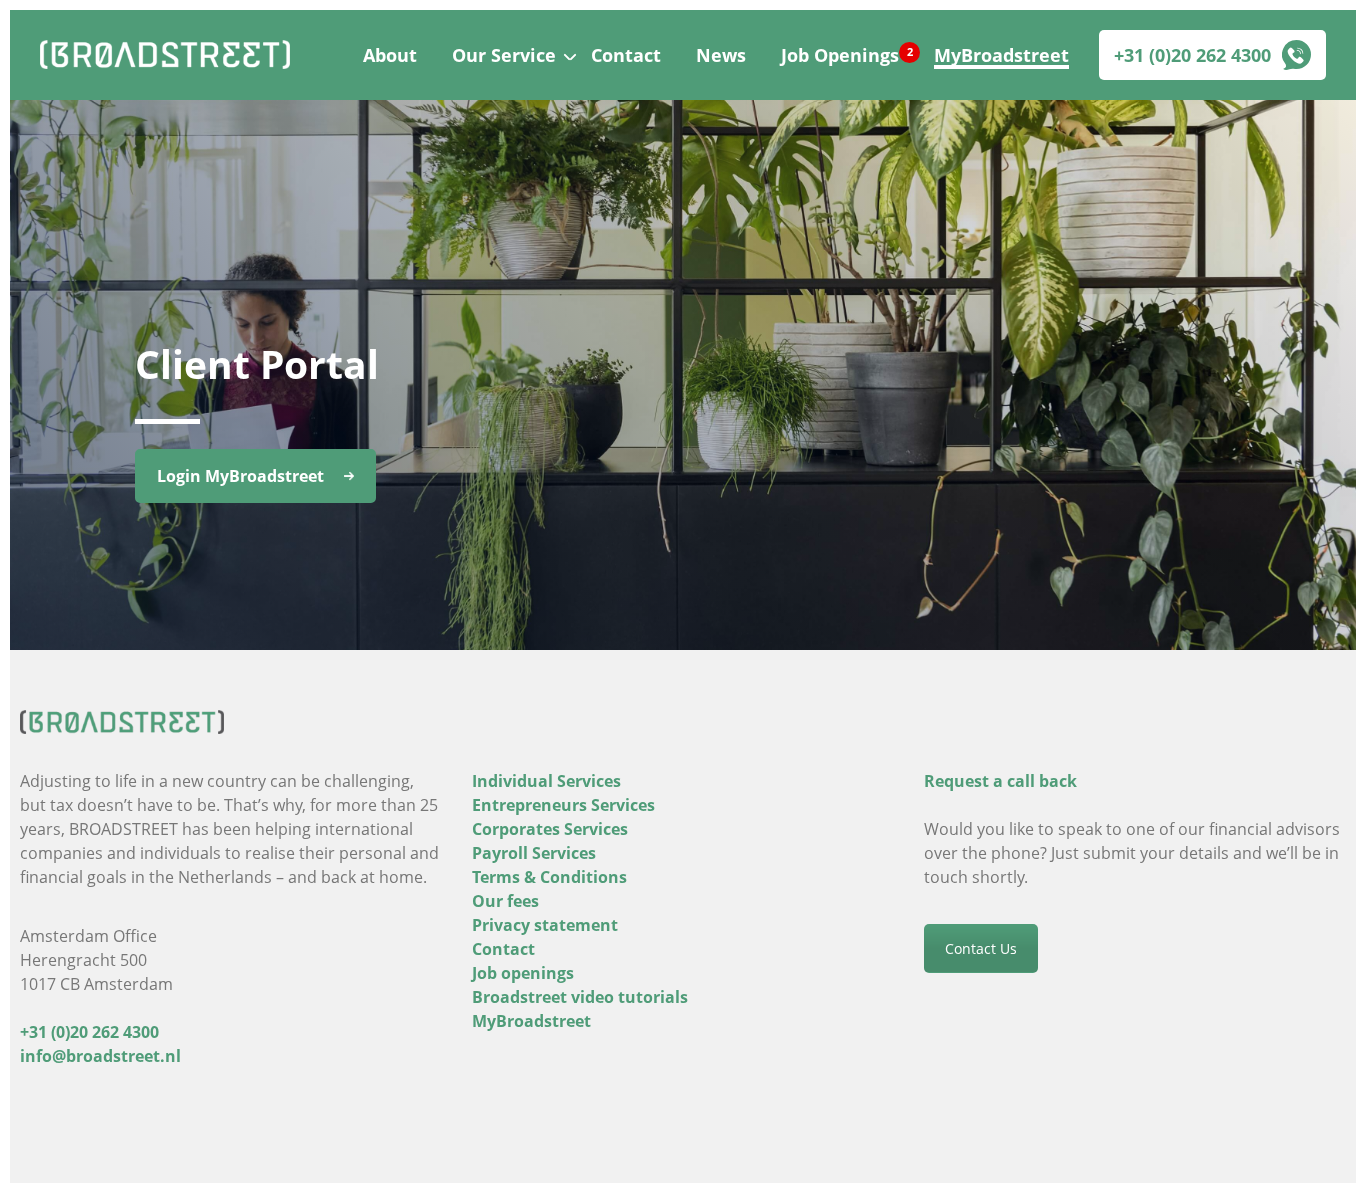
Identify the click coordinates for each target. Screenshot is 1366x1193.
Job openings (523, 973)
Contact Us (981, 948)
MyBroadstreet (1001, 55)
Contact (626, 55)
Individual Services (546, 781)
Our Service (504, 55)
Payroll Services (534, 853)
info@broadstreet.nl (100, 1056)
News (721, 55)
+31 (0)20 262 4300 (1192, 55)
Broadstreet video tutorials (580, 997)
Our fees (505, 901)
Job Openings (840, 55)
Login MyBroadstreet (240, 476)
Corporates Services (550, 829)
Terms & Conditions (549, 877)
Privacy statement (545, 925)
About (390, 55)
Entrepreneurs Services (563, 805)
